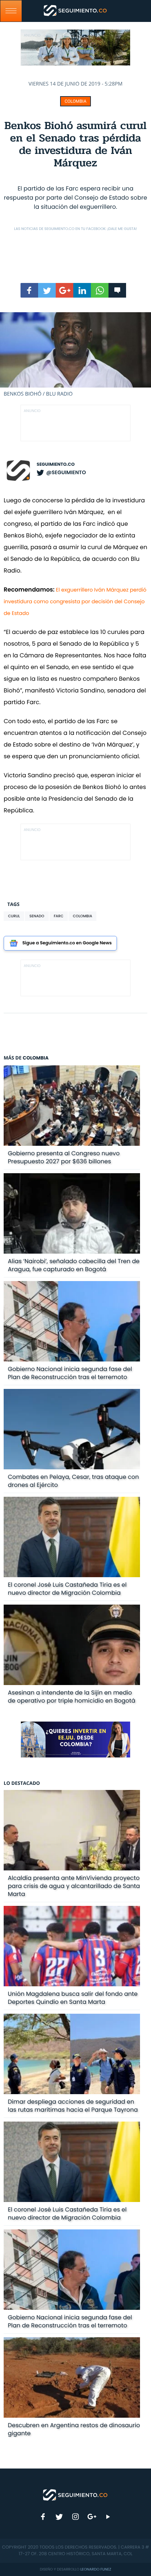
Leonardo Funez (96, 2569)
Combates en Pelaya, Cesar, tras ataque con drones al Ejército (73, 1481)
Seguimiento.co (56, 464)
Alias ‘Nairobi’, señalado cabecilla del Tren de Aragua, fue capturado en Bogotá (74, 1265)
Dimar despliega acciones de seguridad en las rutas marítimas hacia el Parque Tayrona (73, 2106)
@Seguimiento (66, 472)
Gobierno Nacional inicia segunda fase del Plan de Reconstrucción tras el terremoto (70, 1373)
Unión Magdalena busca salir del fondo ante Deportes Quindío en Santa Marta (73, 1998)
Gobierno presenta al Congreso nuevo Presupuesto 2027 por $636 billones (64, 1157)
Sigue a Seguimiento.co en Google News (67, 943)
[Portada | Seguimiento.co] (75, 2494)
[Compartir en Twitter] (47, 290)
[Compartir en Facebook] (29, 290)
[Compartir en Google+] (65, 290)
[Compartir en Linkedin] (82, 290)
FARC (59, 916)
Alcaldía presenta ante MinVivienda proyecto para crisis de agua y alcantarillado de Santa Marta (74, 1886)
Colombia (75, 101)
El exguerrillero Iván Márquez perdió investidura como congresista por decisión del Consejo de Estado (75, 601)
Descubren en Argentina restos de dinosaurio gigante (74, 2429)
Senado (37, 916)
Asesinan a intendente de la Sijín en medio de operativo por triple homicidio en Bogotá (71, 1697)
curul (14, 916)
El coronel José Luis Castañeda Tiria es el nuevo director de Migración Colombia (67, 1589)
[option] (75, 355)
